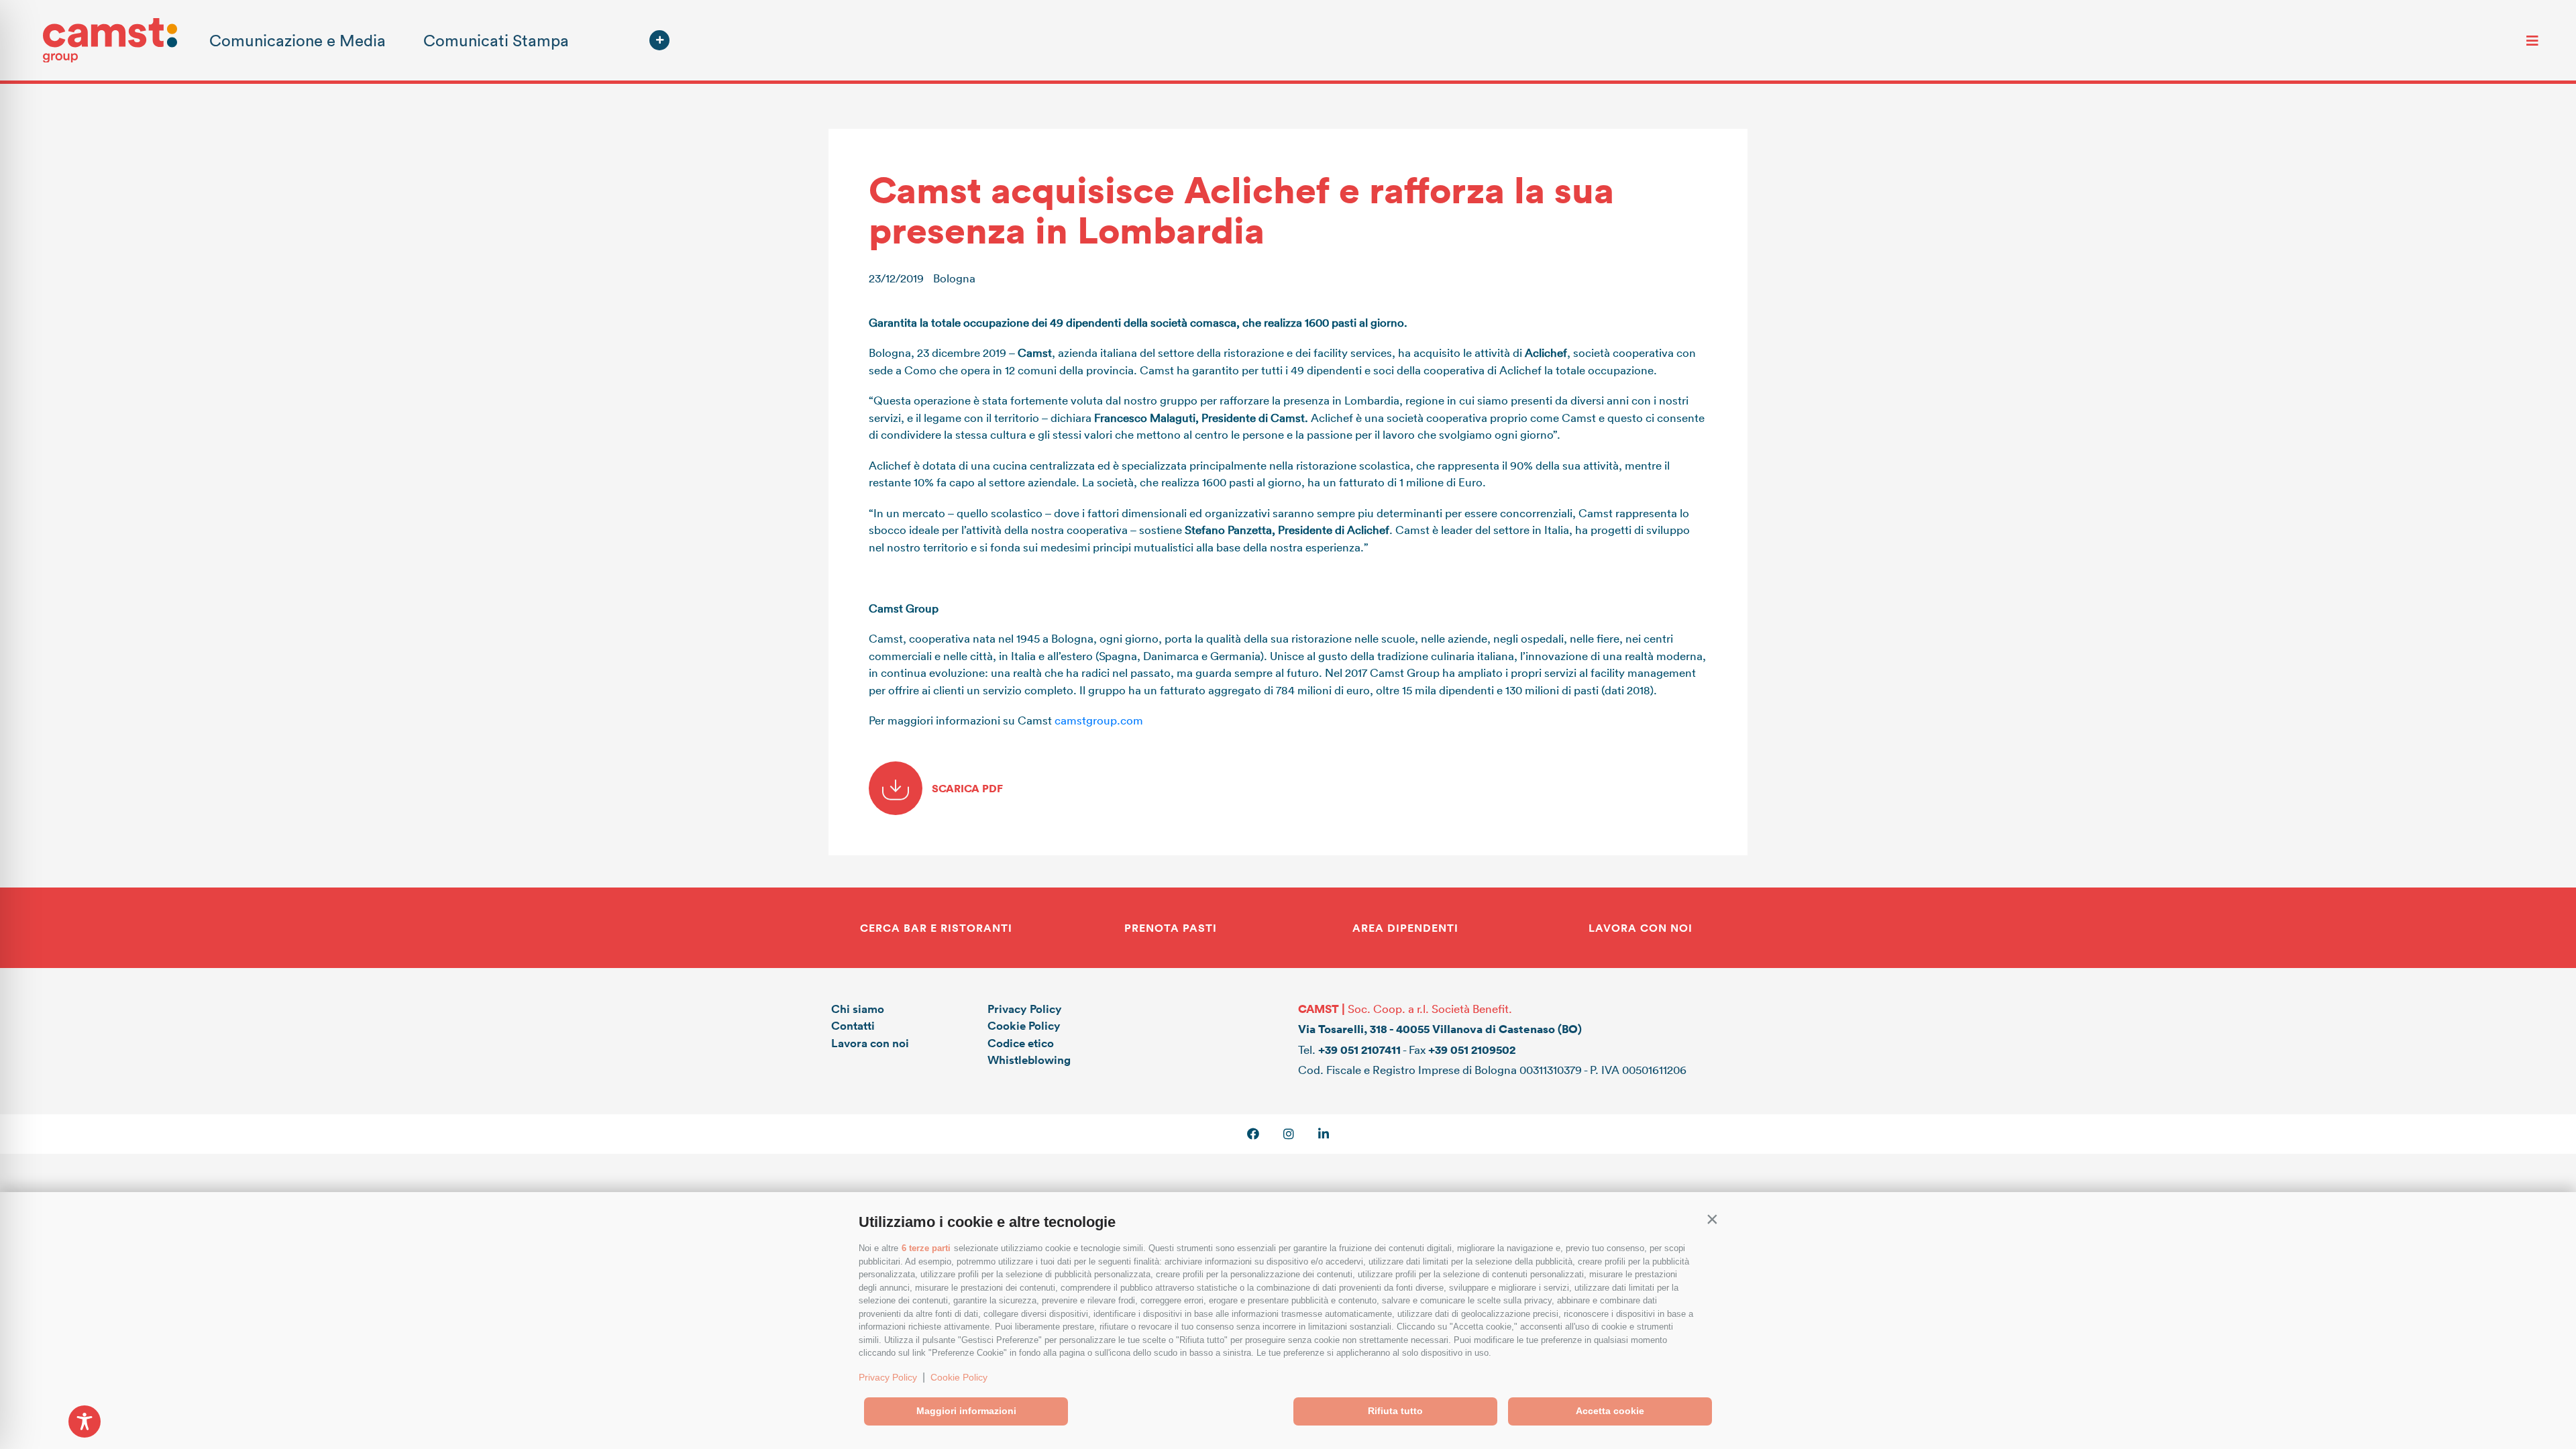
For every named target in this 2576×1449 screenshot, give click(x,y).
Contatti (853, 1025)
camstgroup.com (1099, 720)
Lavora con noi (870, 1043)
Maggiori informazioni (966, 1411)
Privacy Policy (888, 1377)
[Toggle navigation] (2532, 40)
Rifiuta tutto (1395, 1411)
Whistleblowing (1029, 1060)
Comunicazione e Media (298, 40)
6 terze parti (926, 1248)
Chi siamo (858, 1009)
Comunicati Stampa (496, 40)
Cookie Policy (959, 1377)
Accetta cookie (1610, 1411)
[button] (1712, 1219)
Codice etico (1021, 1043)
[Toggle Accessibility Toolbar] (85, 1421)
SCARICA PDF (966, 788)
